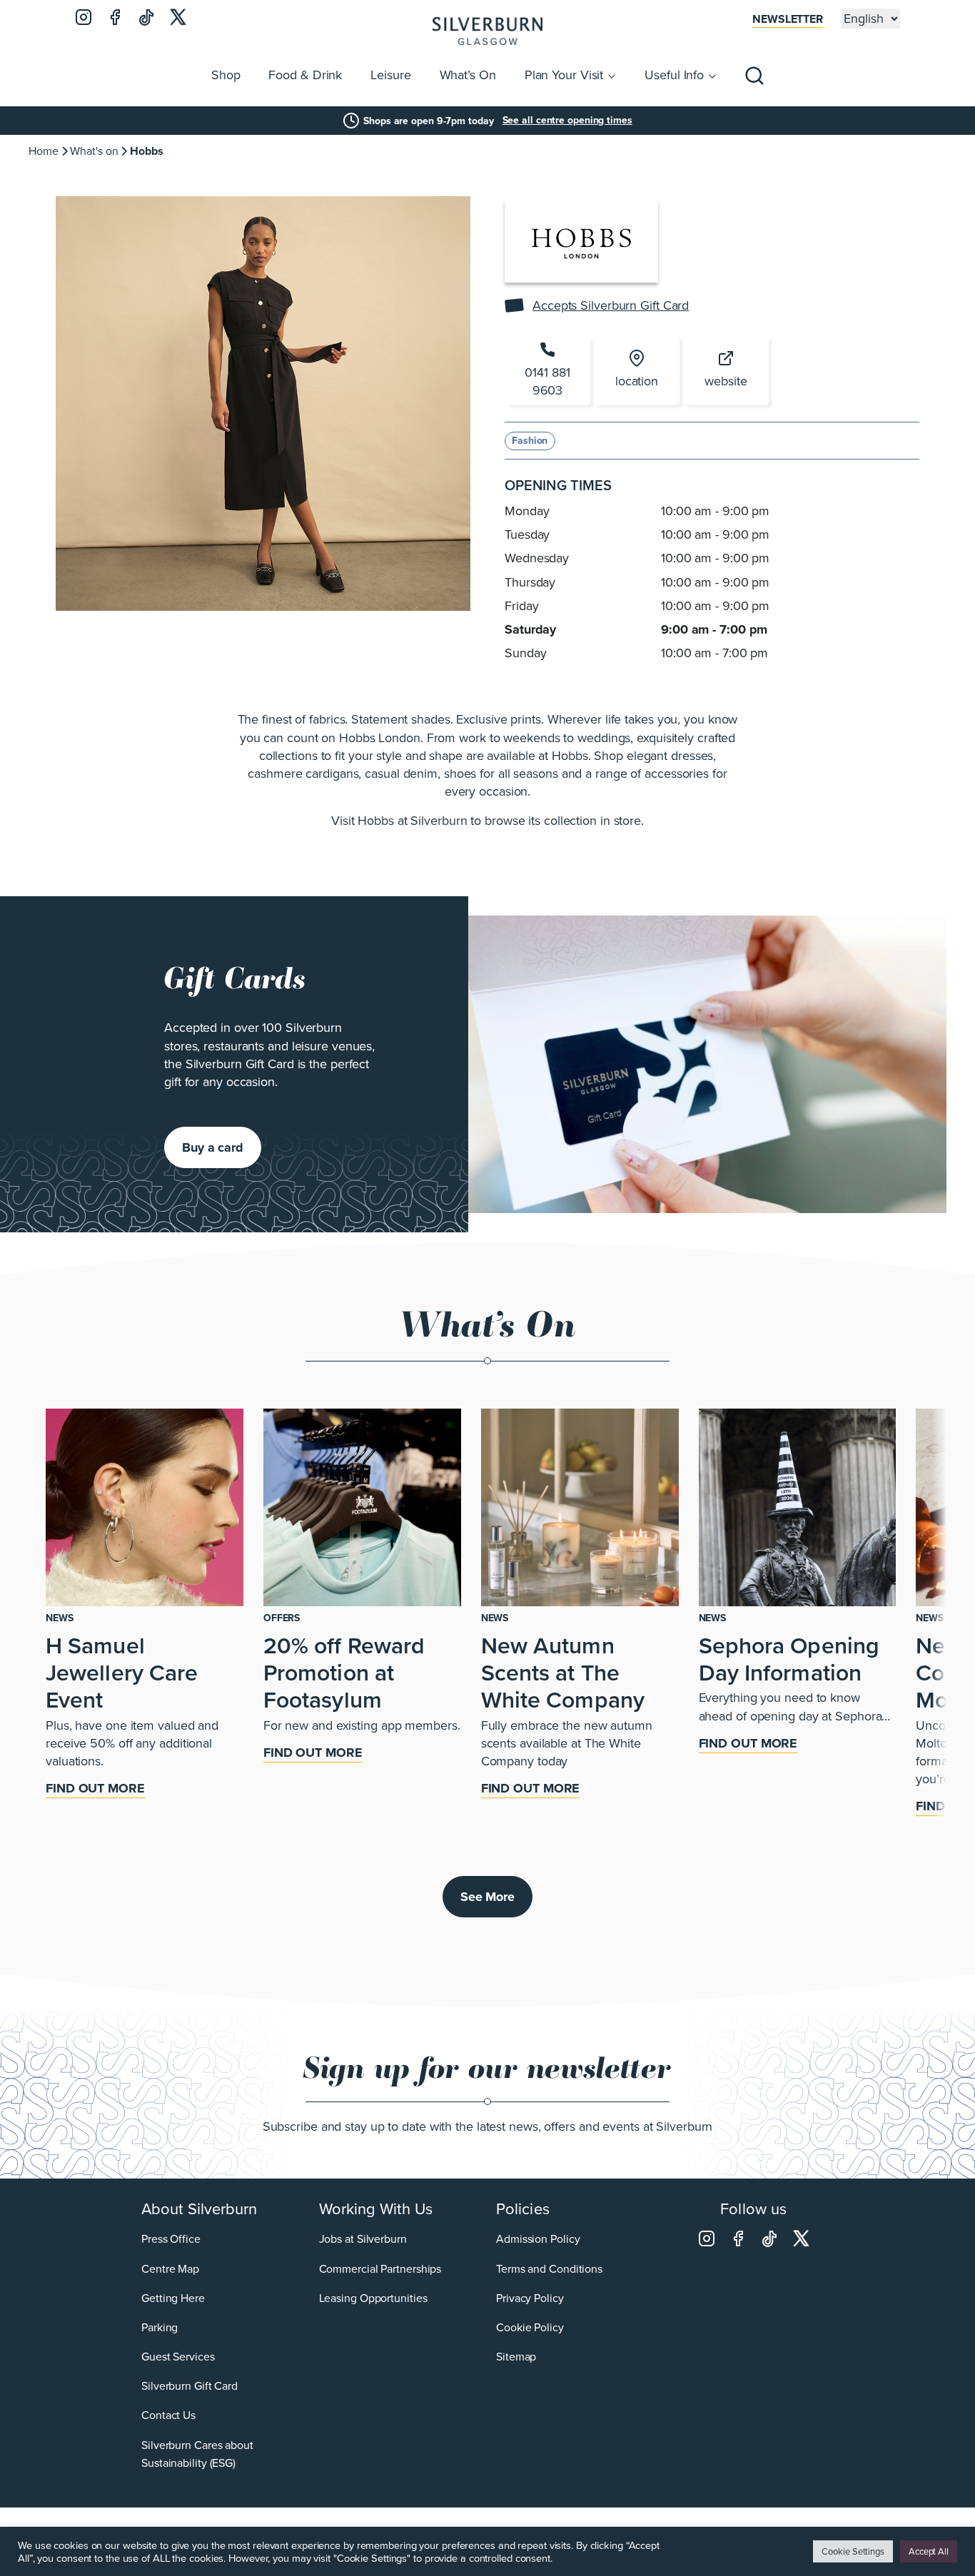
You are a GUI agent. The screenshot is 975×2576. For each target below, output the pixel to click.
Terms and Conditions (549, 2269)
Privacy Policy (530, 2298)
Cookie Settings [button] (853, 2551)
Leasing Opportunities (373, 2298)
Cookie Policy (530, 2327)
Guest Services (178, 2357)
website (726, 381)
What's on (94, 151)
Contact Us (168, 2415)
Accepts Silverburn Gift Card (611, 306)
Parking (160, 2327)
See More (487, 1897)
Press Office (171, 2239)
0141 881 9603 (547, 381)
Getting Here (173, 2298)
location (637, 381)
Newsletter (788, 19)
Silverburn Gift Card (190, 2386)
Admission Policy (538, 2239)
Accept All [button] (929, 2551)
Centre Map (170, 2269)
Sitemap (516, 2357)
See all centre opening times (567, 121)
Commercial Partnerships (380, 2269)
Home (44, 151)
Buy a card (213, 1147)
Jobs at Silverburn (363, 2239)
